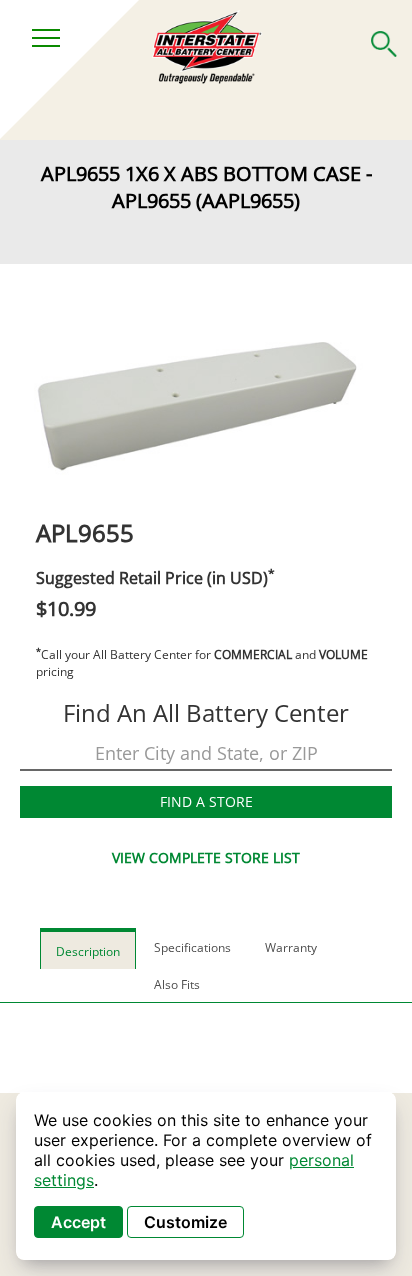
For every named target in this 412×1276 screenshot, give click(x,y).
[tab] (88, 948)
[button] (384, 40)
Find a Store (206, 801)
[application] (206, 1176)
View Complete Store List (206, 857)
